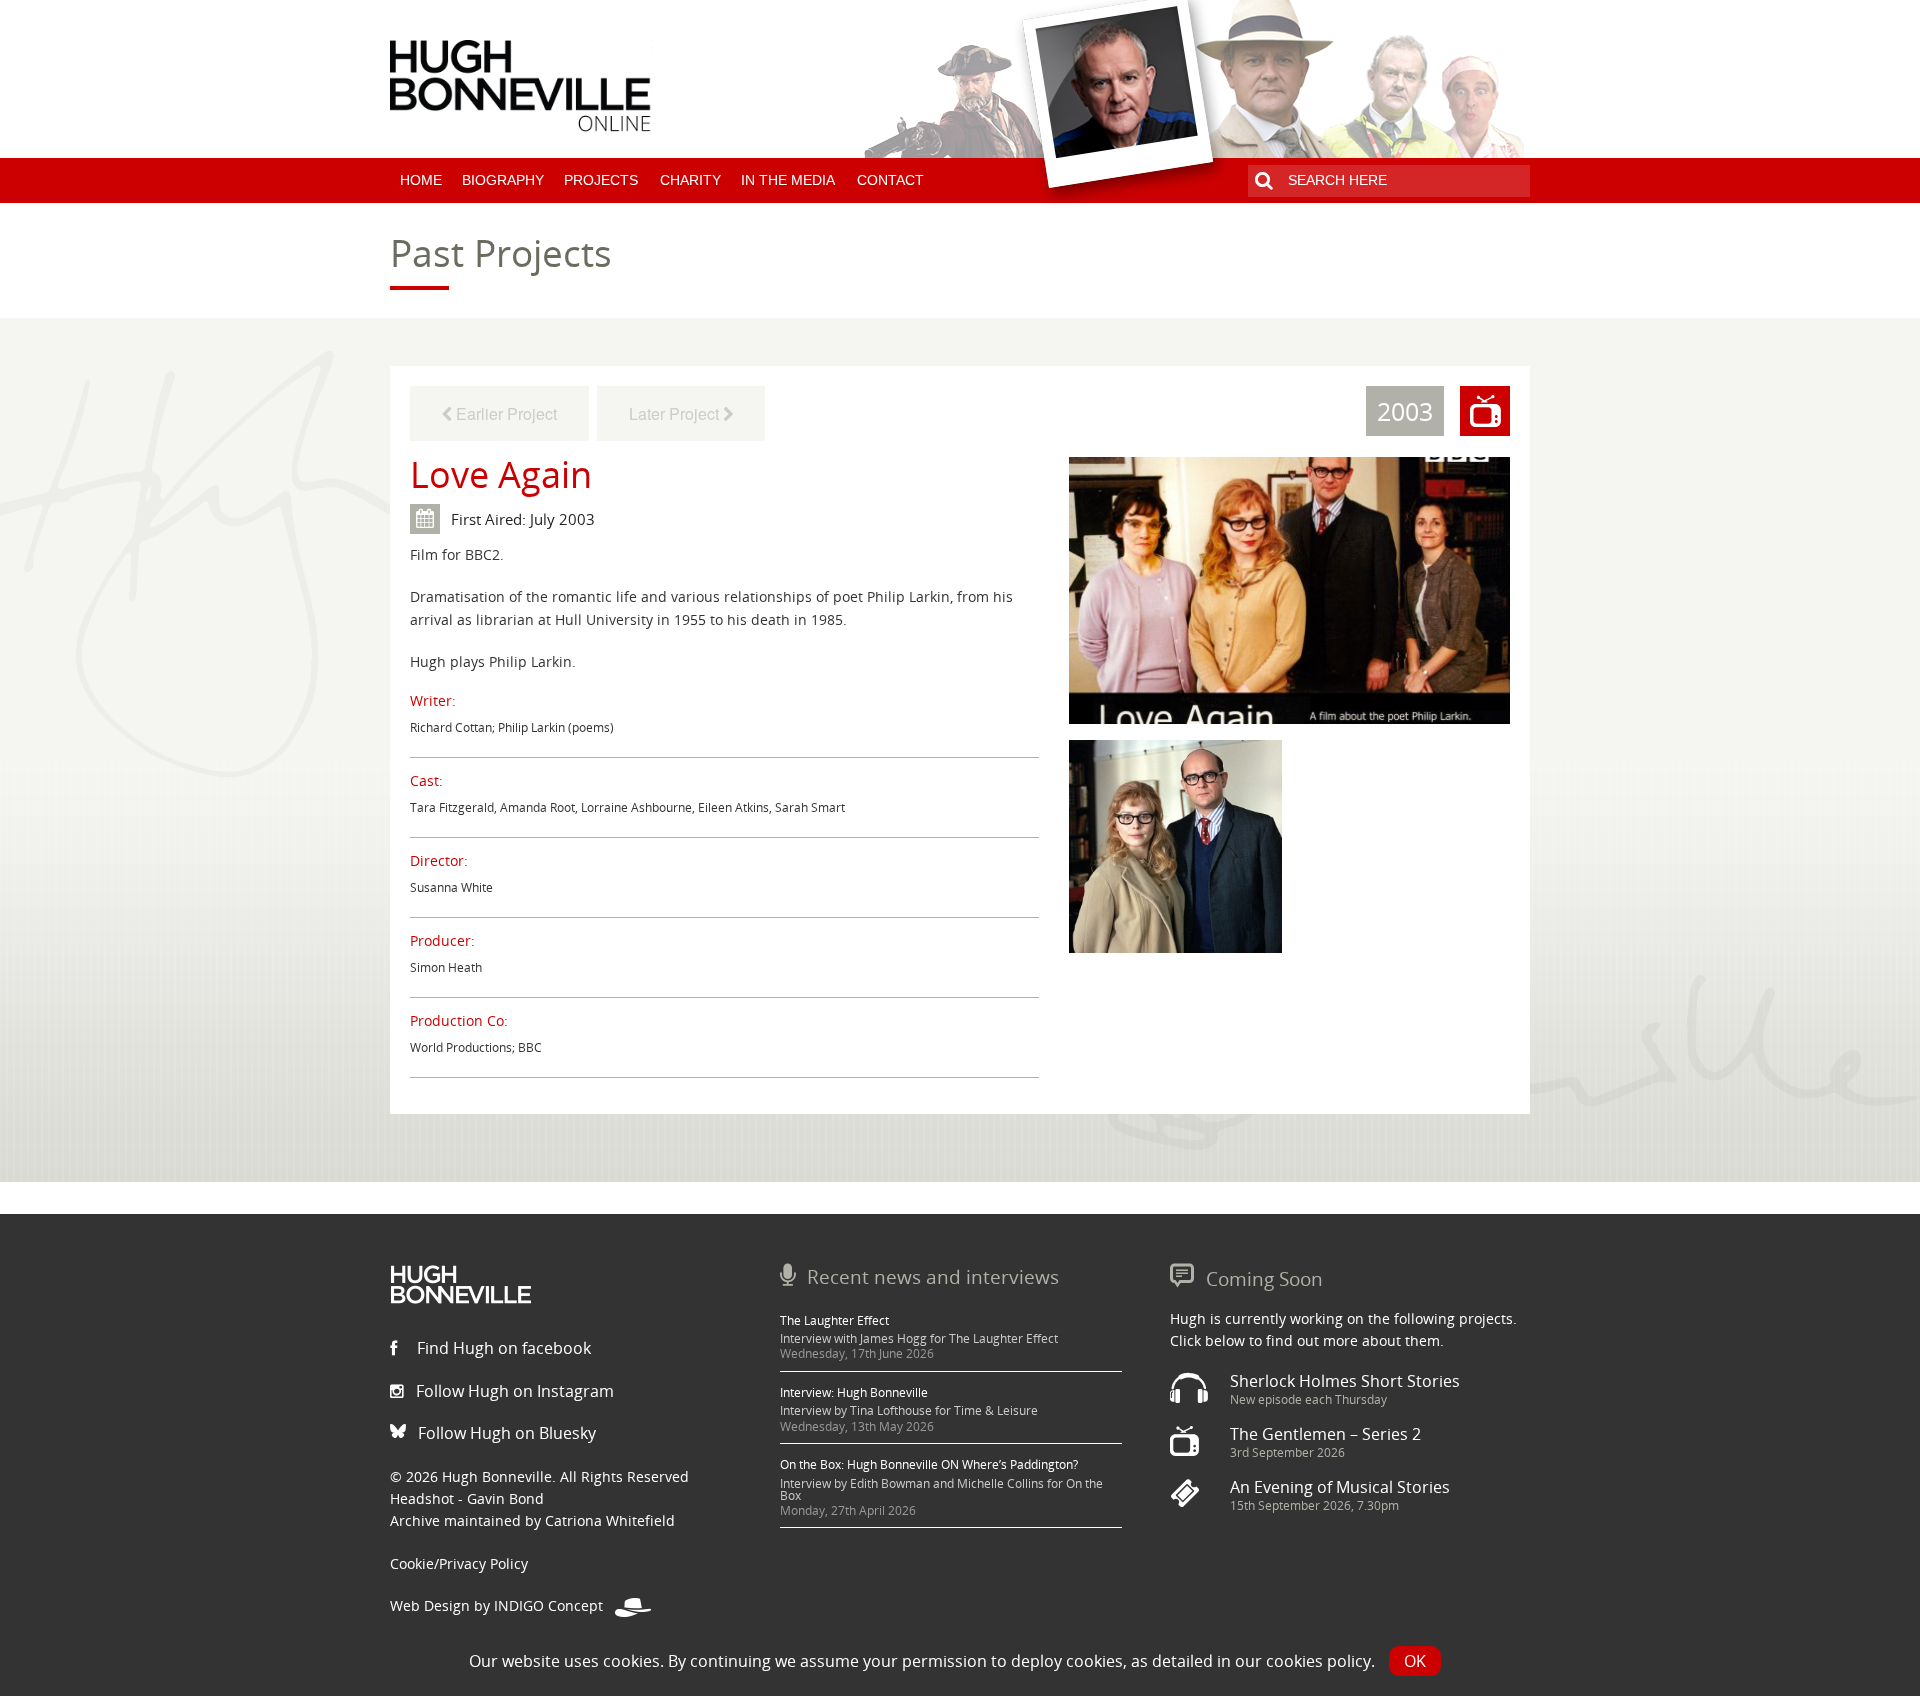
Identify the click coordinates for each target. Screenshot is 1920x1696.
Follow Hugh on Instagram (513, 1391)
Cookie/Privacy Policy (459, 1563)
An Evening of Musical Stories (1340, 1487)
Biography (503, 180)
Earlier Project (504, 413)
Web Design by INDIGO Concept (502, 1605)
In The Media (788, 180)
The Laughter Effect (834, 1320)
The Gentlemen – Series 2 (1325, 1434)
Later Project (676, 413)
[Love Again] (1289, 589)
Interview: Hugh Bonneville (854, 1392)
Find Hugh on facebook (502, 1348)
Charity (690, 180)
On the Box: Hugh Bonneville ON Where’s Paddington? (929, 1464)
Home (421, 180)
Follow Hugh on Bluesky (505, 1433)
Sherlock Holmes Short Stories (1345, 1381)
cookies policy (1318, 1661)
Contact (890, 180)
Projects (601, 180)
